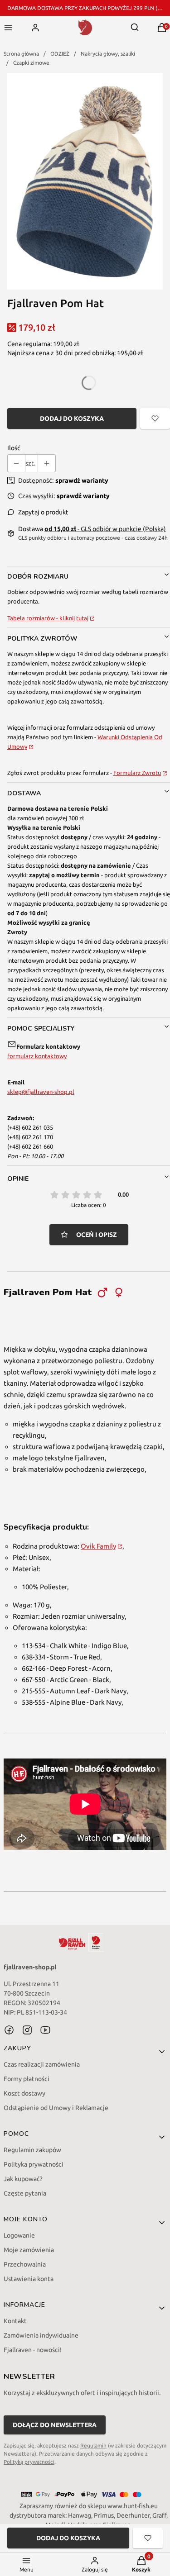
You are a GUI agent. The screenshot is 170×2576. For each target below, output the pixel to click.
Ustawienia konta (29, 2279)
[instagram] (27, 2030)
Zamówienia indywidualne (41, 2335)
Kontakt (15, 2321)
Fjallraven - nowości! (33, 2350)
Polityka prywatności (34, 2164)
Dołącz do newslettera (55, 2425)
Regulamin (93, 2445)
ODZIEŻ (60, 54)
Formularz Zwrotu (137, 773)
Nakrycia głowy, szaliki (108, 54)
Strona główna (21, 54)
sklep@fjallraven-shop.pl (41, 1092)
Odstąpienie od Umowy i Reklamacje (56, 2108)
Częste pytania (25, 2193)
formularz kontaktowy (37, 1056)
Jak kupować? (23, 2179)
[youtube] (45, 2030)
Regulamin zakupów (32, 2150)
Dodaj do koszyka (72, 418)
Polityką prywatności (29, 2462)
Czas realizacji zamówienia (42, 2064)
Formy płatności (27, 2079)
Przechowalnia (25, 2264)
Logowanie (19, 2235)
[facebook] (9, 2030)
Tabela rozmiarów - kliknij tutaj (48, 618)
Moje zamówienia (29, 2250)
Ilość (14, 448)
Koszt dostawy (24, 2093)
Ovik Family (98, 1546)
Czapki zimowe (31, 63)
